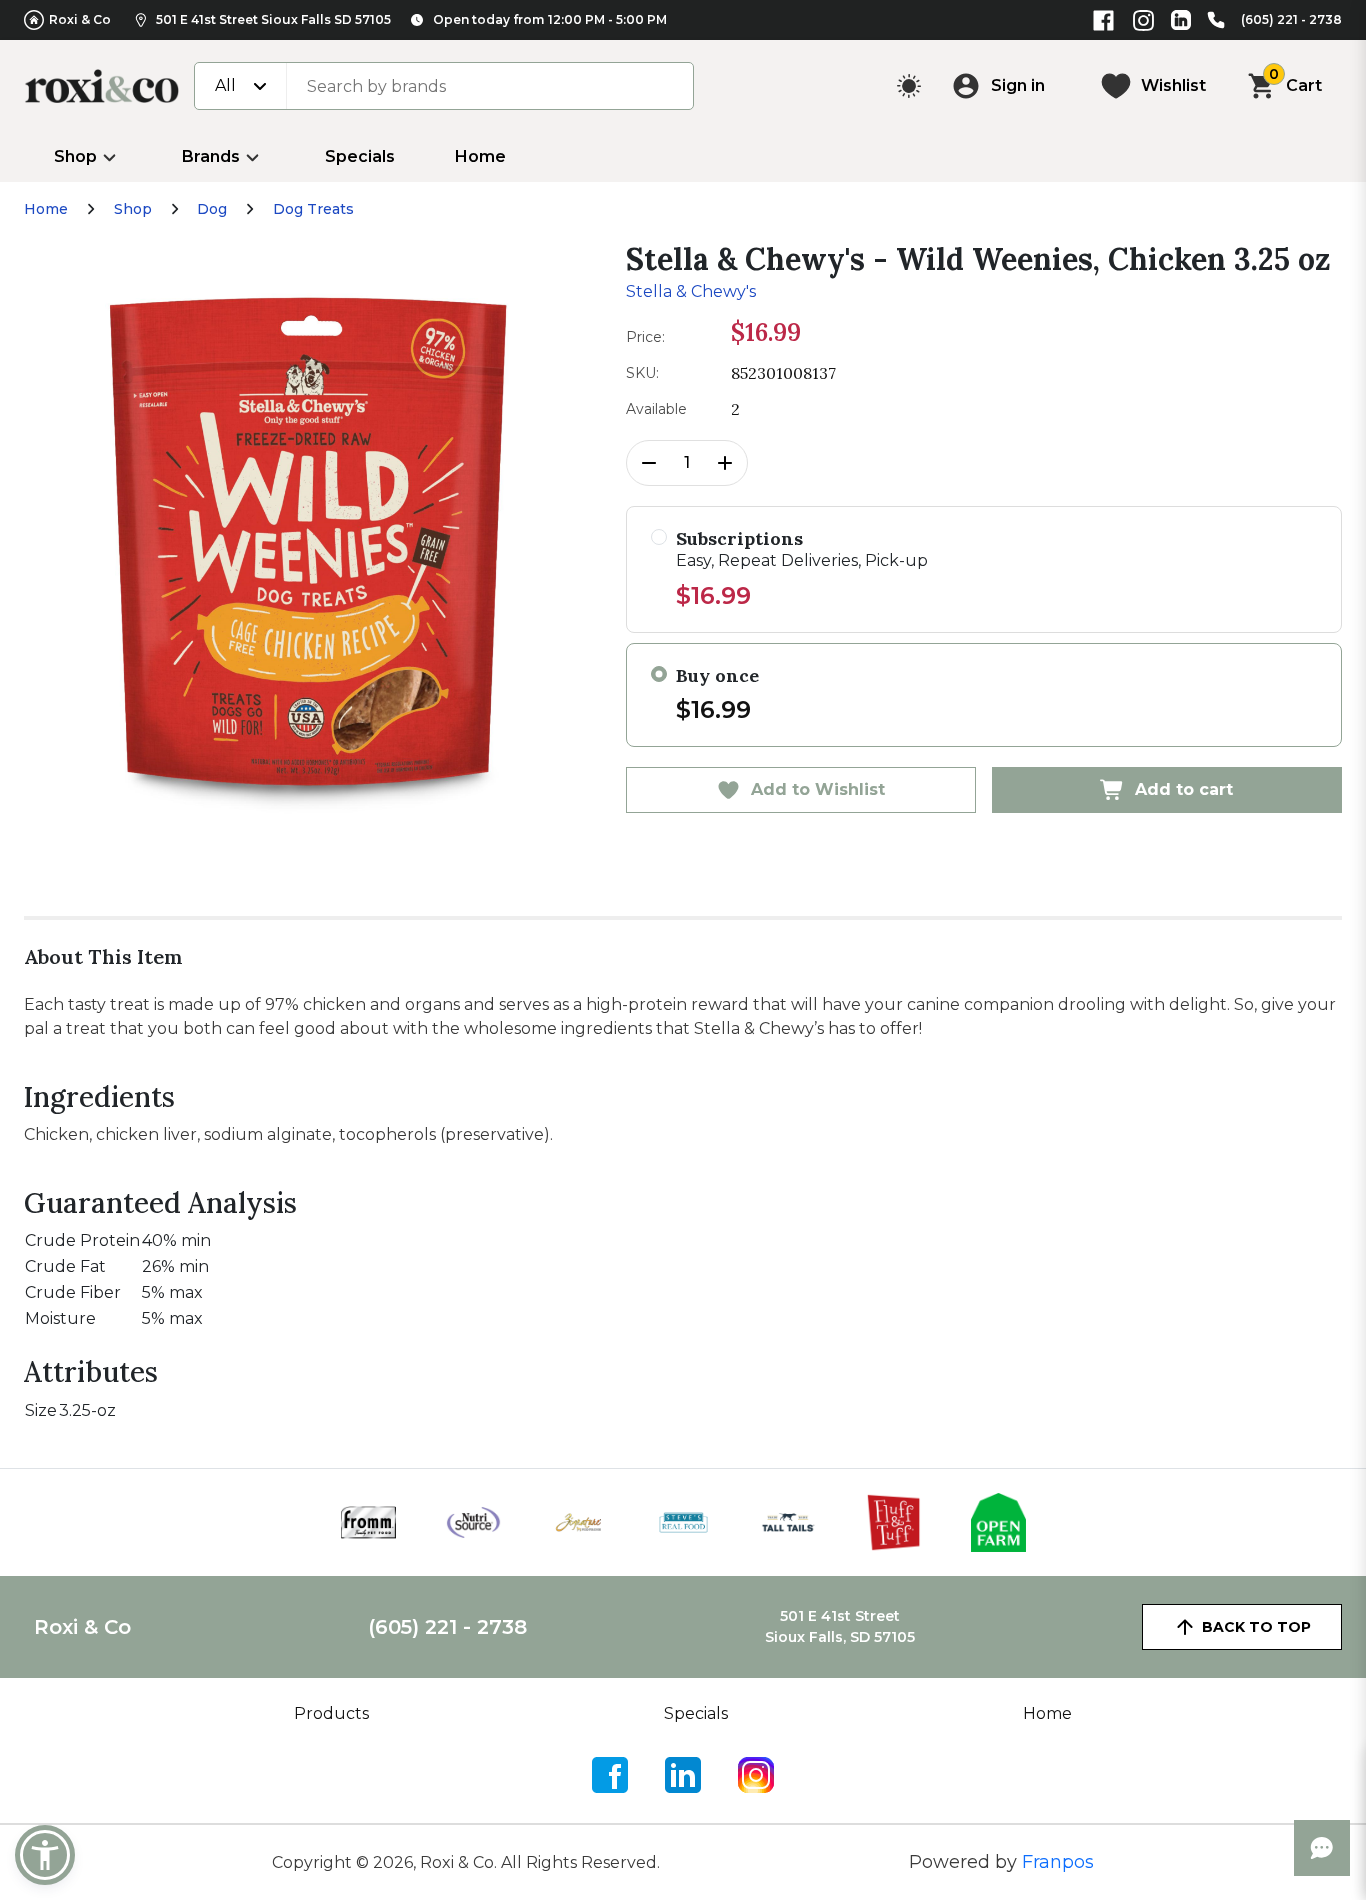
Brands (211, 156)
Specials (360, 156)
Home (480, 156)
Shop (75, 156)
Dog (212, 209)
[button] (45, 1855)
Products (331, 1713)
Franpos (1058, 1862)
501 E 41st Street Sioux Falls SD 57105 (273, 19)
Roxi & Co (80, 19)
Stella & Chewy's (691, 291)
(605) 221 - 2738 (1291, 19)
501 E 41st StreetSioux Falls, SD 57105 (840, 1626)
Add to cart (1184, 789)
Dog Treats (313, 209)
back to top (1256, 1627)
